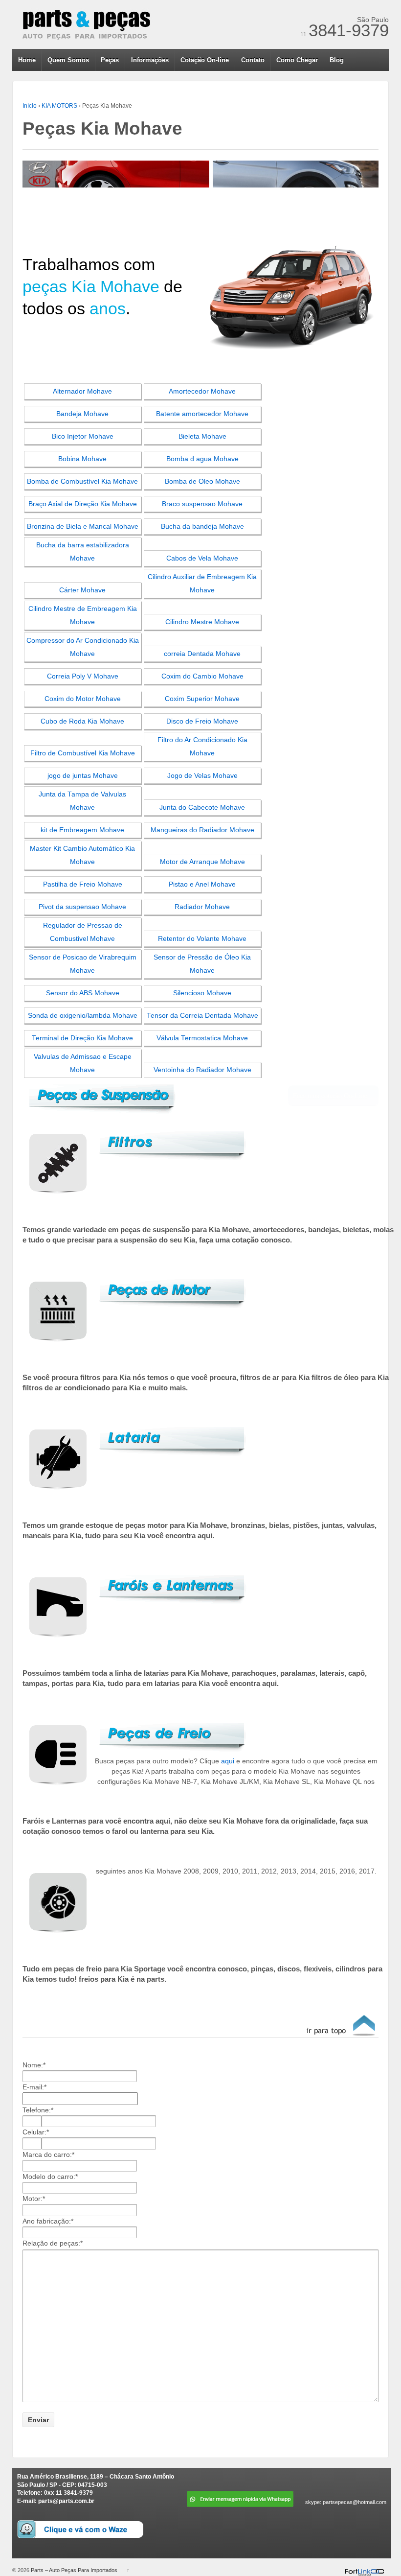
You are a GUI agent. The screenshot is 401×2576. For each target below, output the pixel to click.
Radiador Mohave (202, 907)
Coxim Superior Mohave (202, 699)
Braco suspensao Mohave (202, 504)
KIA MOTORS (59, 106)
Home (27, 60)
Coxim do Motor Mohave (83, 699)
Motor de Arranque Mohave (202, 862)
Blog (337, 60)
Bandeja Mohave (82, 414)
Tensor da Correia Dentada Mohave (202, 1016)
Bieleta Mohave (202, 436)
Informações (150, 60)
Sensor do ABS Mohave (83, 993)
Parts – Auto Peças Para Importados (74, 2570)
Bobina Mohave (82, 459)
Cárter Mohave (82, 590)
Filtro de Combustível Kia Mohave (83, 753)
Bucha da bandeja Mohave (202, 527)
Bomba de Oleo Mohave (202, 481)
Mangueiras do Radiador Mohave (202, 830)
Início (30, 106)
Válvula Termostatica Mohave (202, 1038)
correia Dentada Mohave (202, 654)
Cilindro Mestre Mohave (202, 622)
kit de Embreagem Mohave (82, 830)
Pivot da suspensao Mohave (82, 907)
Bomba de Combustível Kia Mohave (82, 481)
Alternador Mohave (82, 391)
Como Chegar (297, 60)
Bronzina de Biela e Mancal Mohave (83, 527)
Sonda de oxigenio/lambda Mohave (83, 1016)
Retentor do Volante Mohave (202, 939)
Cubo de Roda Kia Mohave (82, 721)
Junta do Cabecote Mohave (202, 808)
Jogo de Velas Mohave (202, 776)
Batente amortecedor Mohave (202, 414)
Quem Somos (68, 60)
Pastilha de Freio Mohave (83, 884)
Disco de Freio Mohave (202, 721)
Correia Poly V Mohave (83, 676)
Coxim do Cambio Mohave (202, 676)
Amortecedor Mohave (202, 391)
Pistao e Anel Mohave (202, 884)
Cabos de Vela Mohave (202, 558)
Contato (253, 60)
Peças (110, 60)
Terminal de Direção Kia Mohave (82, 1038)
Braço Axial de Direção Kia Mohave (83, 504)
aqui (228, 1761)
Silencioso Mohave (202, 993)
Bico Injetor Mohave (83, 436)
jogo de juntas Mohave (83, 776)
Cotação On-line (205, 60)
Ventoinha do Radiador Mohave (202, 1070)
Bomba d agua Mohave (202, 459)
